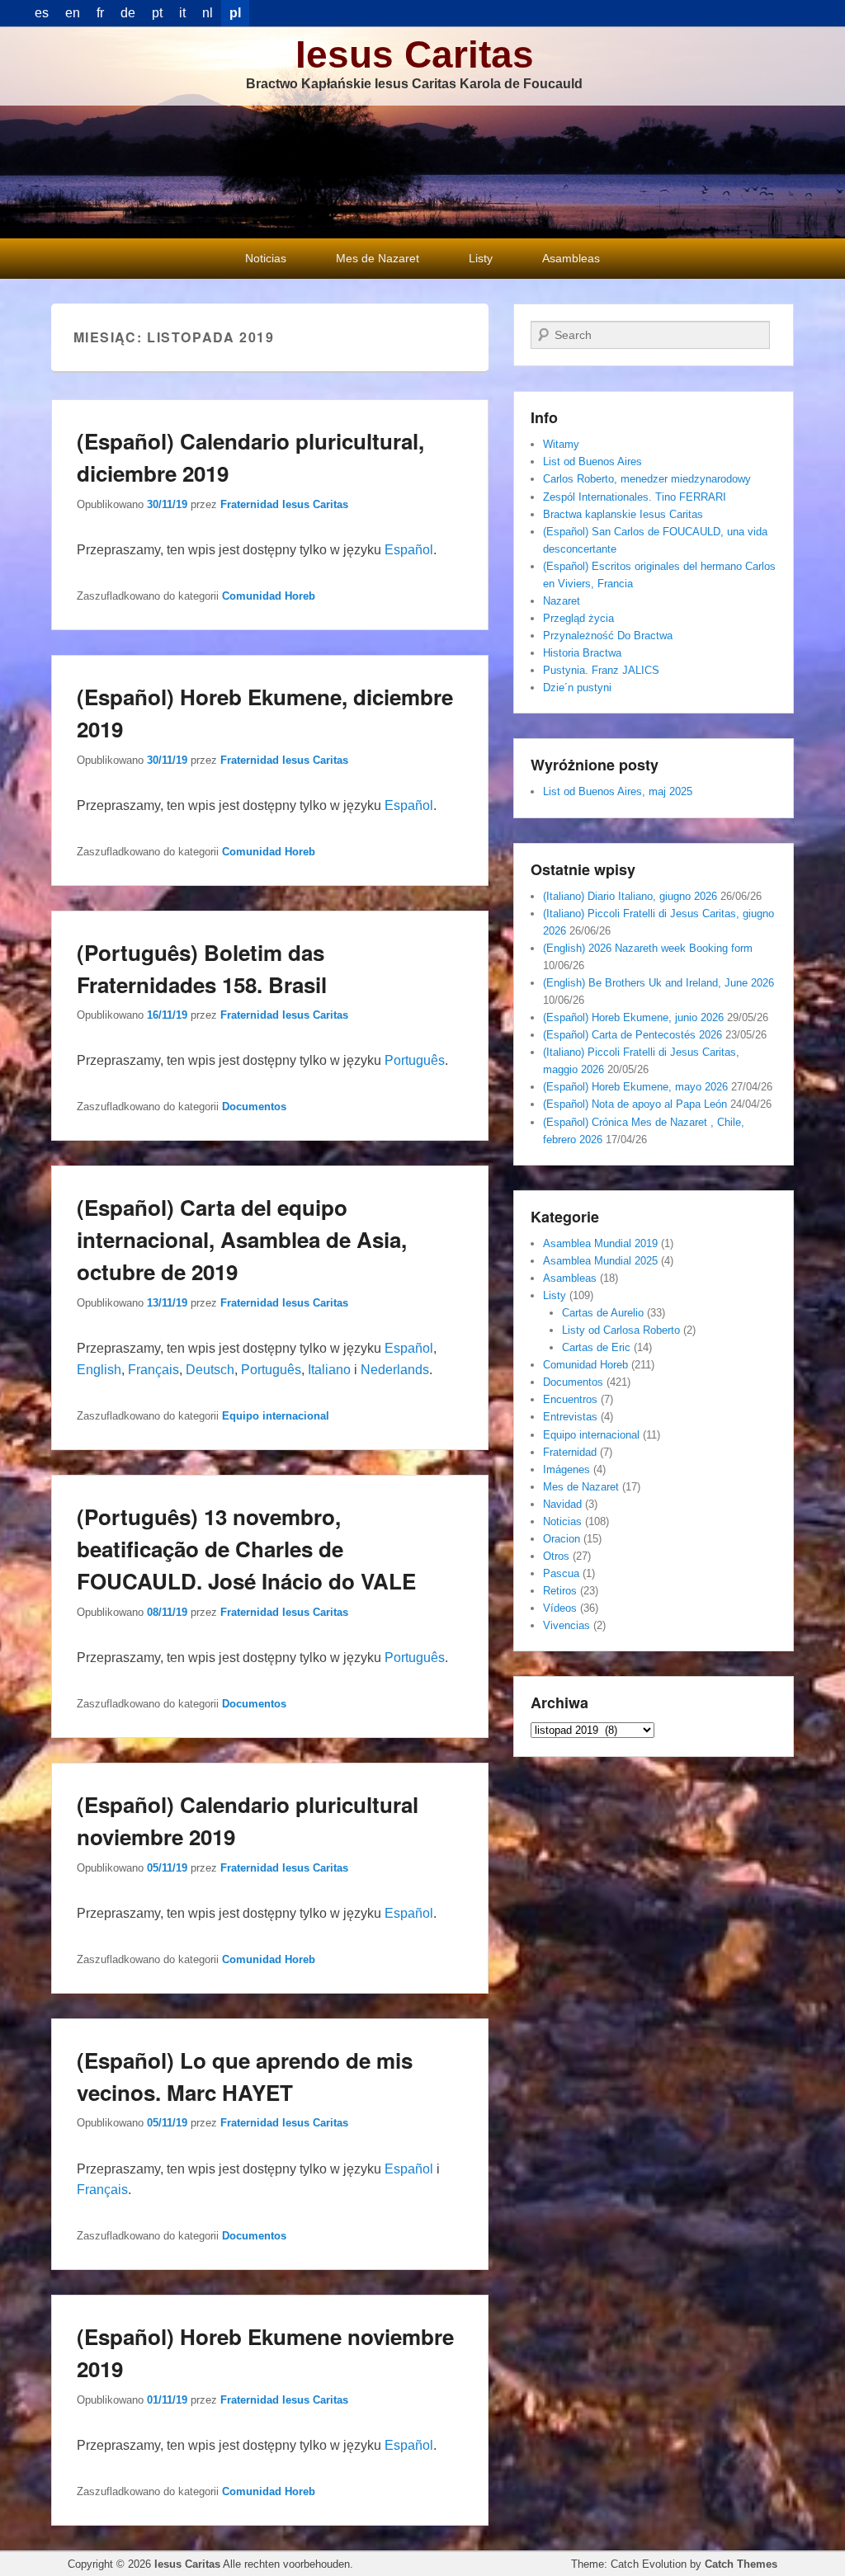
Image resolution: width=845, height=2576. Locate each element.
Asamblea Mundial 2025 (600, 1261)
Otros (556, 1556)
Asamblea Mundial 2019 (600, 1243)
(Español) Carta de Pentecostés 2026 (633, 1035)
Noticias (266, 258)
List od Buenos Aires (592, 462)
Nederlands (395, 1370)
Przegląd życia (578, 618)
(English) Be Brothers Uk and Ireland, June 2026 (659, 983)
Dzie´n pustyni (577, 688)
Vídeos (560, 1608)
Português (415, 1060)
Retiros (560, 1591)
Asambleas (571, 258)
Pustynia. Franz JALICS (601, 670)
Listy (481, 258)
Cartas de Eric (596, 1347)
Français (153, 1370)
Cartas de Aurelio (603, 1313)
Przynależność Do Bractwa (608, 636)
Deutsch (210, 1370)
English (99, 1370)
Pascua (561, 1573)
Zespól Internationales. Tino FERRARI (635, 497)
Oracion (562, 1539)
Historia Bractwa (582, 653)
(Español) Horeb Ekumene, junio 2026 (633, 1017)
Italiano (329, 1370)
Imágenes (566, 1469)
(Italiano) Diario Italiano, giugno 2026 (630, 896)
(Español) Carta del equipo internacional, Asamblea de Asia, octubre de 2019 (242, 1239)
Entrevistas (570, 1417)
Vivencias (566, 1625)
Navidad (562, 1504)
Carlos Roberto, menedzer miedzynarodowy (647, 479)
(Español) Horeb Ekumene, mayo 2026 (635, 1087)
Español (409, 550)
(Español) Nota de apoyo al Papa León (635, 1104)
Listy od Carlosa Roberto (621, 1330)
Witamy (561, 444)
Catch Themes (741, 2564)
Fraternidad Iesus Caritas (284, 504)
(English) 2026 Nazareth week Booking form (648, 948)
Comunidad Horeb (269, 596)
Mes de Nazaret (378, 258)
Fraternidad (570, 1452)
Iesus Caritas (415, 54)
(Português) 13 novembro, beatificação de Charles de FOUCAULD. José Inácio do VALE (246, 1549)
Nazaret (562, 601)
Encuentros (570, 1399)
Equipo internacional (276, 1416)
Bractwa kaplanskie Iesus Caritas (623, 514)
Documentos (254, 1107)
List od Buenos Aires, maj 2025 (618, 791)
